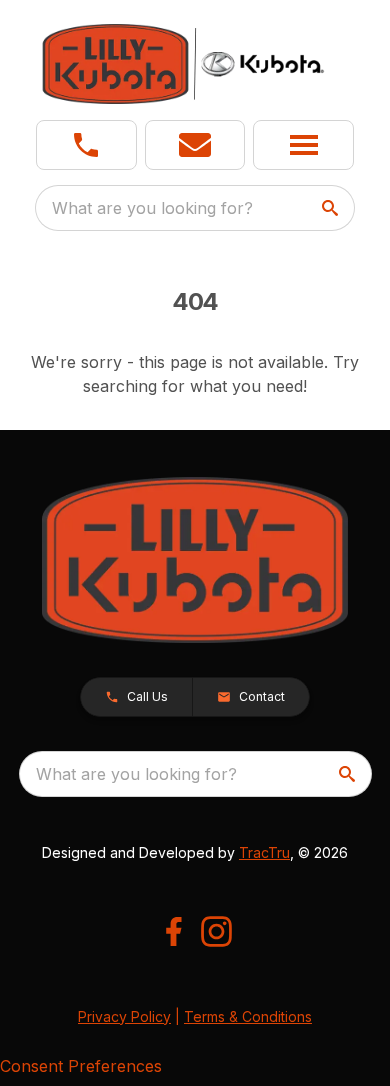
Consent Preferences (81, 1066)
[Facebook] (173, 931)
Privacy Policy (124, 1016)
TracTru (264, 852)
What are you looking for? (152, 208)
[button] (86, 145)
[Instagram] (216, 931)
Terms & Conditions (248, 1016)
